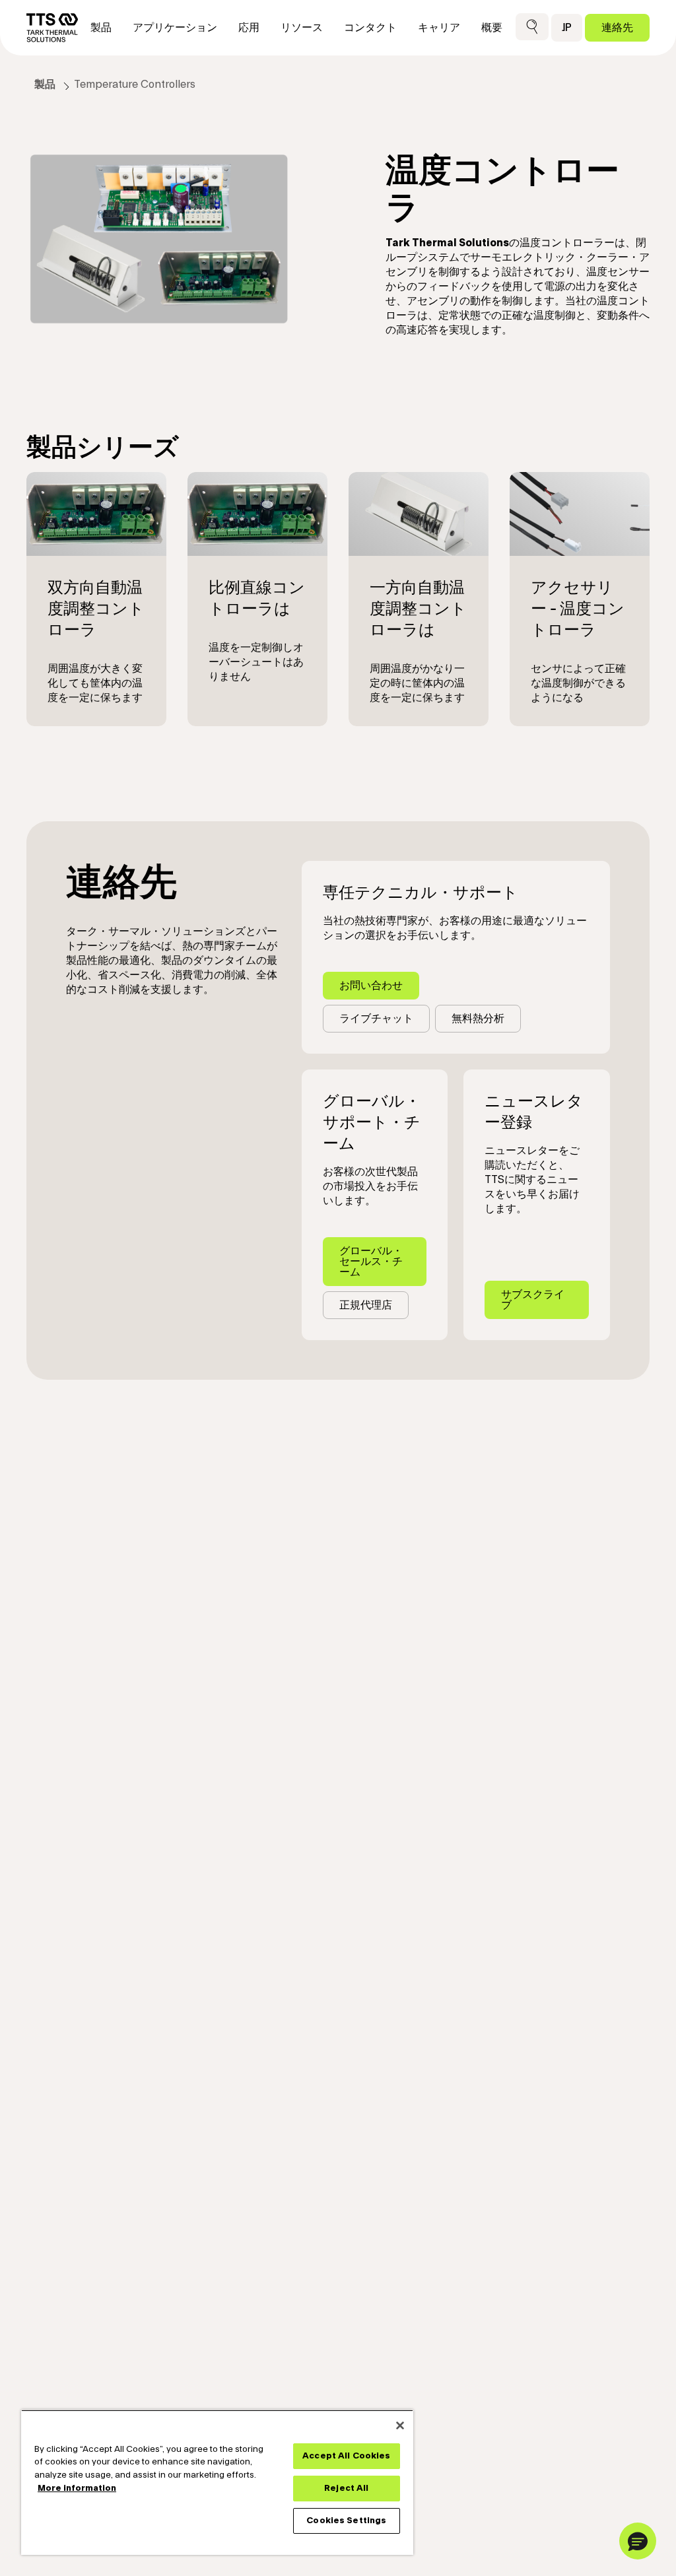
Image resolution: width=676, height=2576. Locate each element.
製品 (45, 85)
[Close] (400, 2425)
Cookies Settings (346, 2521)
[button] (532, 27)
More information (77, 2488)
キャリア (439, 28)
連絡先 (617, 27)
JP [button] (567, 27)
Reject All (346, 2488)
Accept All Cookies (346, 2456)
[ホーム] (52, 28)
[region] (217, 2482)
